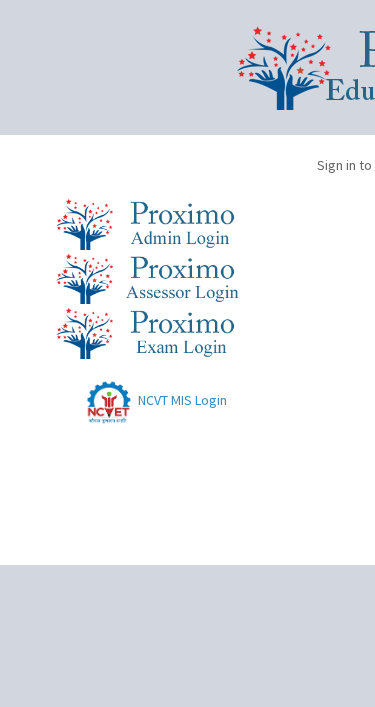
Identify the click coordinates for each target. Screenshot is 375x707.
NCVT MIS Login (181, 400)
